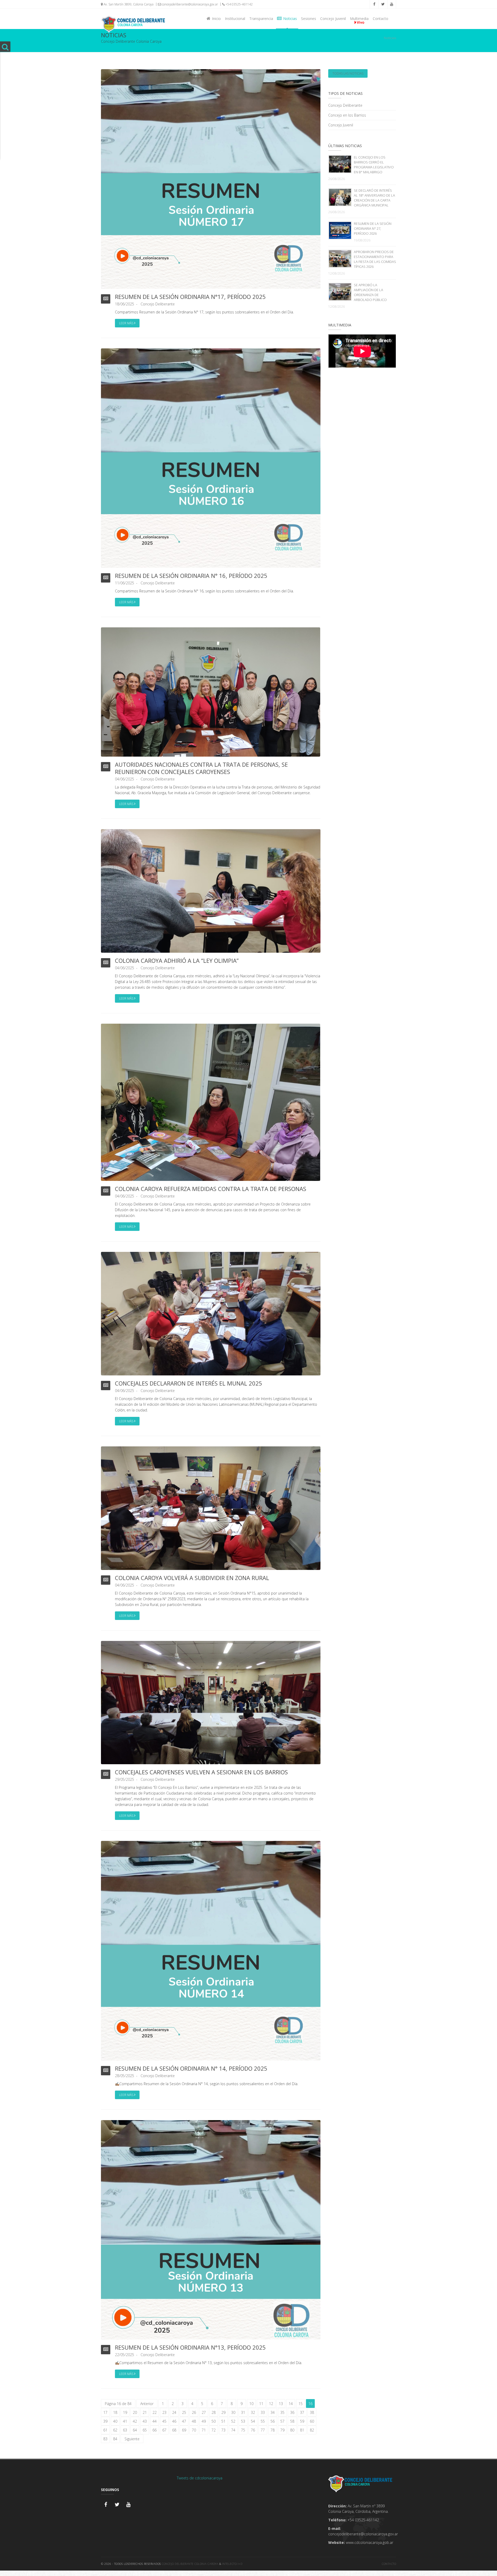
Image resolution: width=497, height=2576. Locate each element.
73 (223, 2430)
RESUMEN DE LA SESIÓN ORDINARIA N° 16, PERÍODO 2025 (191, 576)
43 (145, 2421)
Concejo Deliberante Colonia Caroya (190, 2564)
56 (273, 2421)
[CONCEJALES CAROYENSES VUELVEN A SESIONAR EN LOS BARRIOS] (211, 1702)
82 (312, 2430)
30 (233, 2412)
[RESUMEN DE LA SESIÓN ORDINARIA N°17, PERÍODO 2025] (211, 179)
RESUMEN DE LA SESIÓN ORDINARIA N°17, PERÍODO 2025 (190, 297)
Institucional (235, 19)
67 (164, 2430)
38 (312, 2412)
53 (243, 2421)
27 (204, 2412)
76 (253, 2430)
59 (302, 2421)
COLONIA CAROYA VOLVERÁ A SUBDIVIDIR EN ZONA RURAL (192, 1578)
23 (164, 2412)
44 (155, 2421)
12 (271, 2404)
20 (135, 2412)
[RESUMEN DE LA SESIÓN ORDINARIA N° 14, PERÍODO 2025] (211, 1950)
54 (253, 2421)
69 (184, 2430)
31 (243, 2412)
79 (282, 2430)
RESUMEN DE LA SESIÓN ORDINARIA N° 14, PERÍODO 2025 (191, 2068)
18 (115, 2412)
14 (291, 2404)
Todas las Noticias (348, 73)
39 (105, 2421)
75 (243, 2430)
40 (115, 2421)
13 (281, 2404)
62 (115, 2430)
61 (105, 2430)
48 (194, 2421)
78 (273, 2430)
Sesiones (309, 19)
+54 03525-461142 (239, 4)
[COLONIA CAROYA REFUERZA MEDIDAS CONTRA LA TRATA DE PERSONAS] (211, 1102)
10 (251, 2404)
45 (164, 2421)
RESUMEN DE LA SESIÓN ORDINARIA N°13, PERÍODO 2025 (190, 2347)
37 (302, 2412)
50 (214, 2421)
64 (135, 2430)
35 (282, 2412)
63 (125, 2430)
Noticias (289, 19)
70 (194, 2430)
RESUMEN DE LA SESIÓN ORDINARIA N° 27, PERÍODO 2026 (373, 228)
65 (145, 2430)
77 (263, 2430)
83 (105, 2439)
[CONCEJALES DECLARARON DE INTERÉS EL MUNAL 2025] (211, 1313)
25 (184, 2412)
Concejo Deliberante (158, 304)
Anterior (147, 2404)
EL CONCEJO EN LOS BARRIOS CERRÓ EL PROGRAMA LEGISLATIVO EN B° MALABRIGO (374, 165)
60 (312, 2421)
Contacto (381, 19)
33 (263, 2412)
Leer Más (127, 323)
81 (302, 2430)
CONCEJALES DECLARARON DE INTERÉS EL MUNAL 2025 (189, 1383)
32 (253, 2412)
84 (115, 2439)
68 (174, 2430)
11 (261, 2404)
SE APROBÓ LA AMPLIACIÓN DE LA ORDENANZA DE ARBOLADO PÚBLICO (370, 292)
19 (125, 2412)
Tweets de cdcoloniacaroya (200, 2478)
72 (214, 2430)
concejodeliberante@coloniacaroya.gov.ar (189, 4)
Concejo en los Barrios (347, 115)
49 (204, 2421)
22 (155, 2412)
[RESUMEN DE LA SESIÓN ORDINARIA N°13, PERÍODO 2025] (211, 2229)
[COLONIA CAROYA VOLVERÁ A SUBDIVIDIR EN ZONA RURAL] (211, 1508)
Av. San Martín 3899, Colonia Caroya (128, 4)
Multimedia (359, 19)
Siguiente (132, 2439)
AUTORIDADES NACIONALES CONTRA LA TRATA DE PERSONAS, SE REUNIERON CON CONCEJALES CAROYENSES (201, 768)
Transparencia (261, 19)
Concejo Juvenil (333, 19)
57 (282, 2421)
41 (125, 2421)
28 (214, 2412)
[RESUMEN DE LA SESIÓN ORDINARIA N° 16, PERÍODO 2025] (211, 458)
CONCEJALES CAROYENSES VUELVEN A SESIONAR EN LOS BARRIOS (201, 1772)
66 (155, 2430)
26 (194, 2412)
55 (263, 2421)
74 (233, 2430)
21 (145, 2412)
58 (292, 2421)
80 (292, 2430)
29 (223, 2412)
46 (174, 2421)
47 (184, 2421)
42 (135, 2421)
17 (105, 2412)
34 (273, 2412)
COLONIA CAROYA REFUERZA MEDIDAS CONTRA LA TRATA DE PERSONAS (211, 1189)
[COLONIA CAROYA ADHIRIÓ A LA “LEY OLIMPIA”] (211, 890)
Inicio (215, 19)
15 (301, 2404)
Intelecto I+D (232, 2564)
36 (292, 2412)
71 (204, 2430)
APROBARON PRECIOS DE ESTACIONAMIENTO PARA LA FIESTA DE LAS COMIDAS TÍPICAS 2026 (375, 259)
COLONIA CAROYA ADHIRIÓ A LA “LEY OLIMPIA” (177, 960)
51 (223, 2421)
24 (174, 2412)
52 (233, 2421)
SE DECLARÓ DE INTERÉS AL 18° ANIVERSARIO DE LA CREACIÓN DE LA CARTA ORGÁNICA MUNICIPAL (374, 198)
